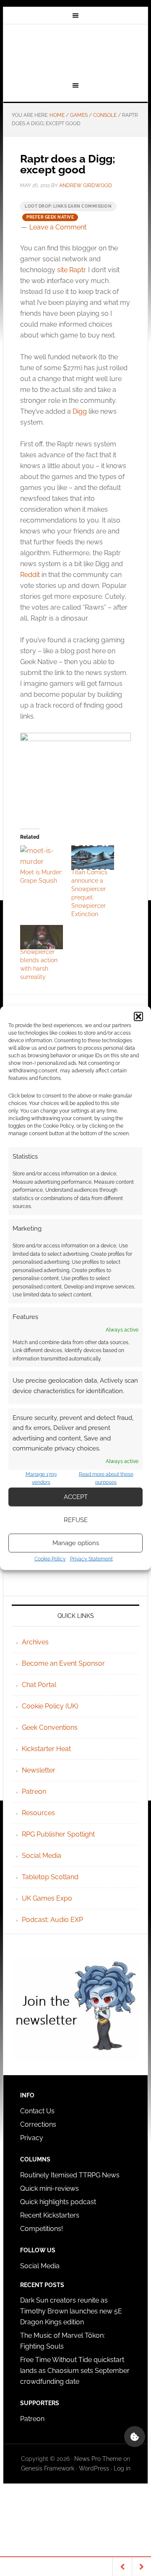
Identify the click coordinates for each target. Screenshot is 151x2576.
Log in (122, 2468)
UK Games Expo (47, 1898)
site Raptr (71, 270)
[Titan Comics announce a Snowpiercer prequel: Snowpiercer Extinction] (93, 858)
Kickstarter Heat (46, 1749)
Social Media (42, 1856)
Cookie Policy (50, 1558)
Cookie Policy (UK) (50, 1706)
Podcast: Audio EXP (52, 1920)
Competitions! (42, 2229)
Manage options (76, 1543)
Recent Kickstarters (51, 2215)
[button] (138, 1017)
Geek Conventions (50, 1727)
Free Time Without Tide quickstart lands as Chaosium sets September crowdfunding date (75, 2371)
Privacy (32, 2138)
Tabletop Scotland (50, 1877)
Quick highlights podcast (58, 2202)
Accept (76, 1497)
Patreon (34, 1792)
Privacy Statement (91, 1558)
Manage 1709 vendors (41, 1478)
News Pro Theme (98, 2459)
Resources (38, 1813)
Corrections (38, 2124)
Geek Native (75, 52)
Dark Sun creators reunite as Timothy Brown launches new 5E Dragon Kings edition (71, 2311)
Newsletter (39, 1770)
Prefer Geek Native (50, 217)
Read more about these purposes (106, 1478)
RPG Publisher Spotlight (58, 1834)
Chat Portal (39, 1685)
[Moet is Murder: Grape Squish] (42, 858)
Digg (80, 411)
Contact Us (37, 2111)
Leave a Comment (58, 227)
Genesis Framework (48, 2468)
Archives (35, 1642)
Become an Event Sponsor (63, 1663)
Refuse (76, 1520)
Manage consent (135, 2437)
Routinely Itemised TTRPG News (70, 2175)
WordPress (94, 2468)
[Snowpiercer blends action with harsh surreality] (42, 937)
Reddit (30, 575)
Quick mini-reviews (49, 2188)
